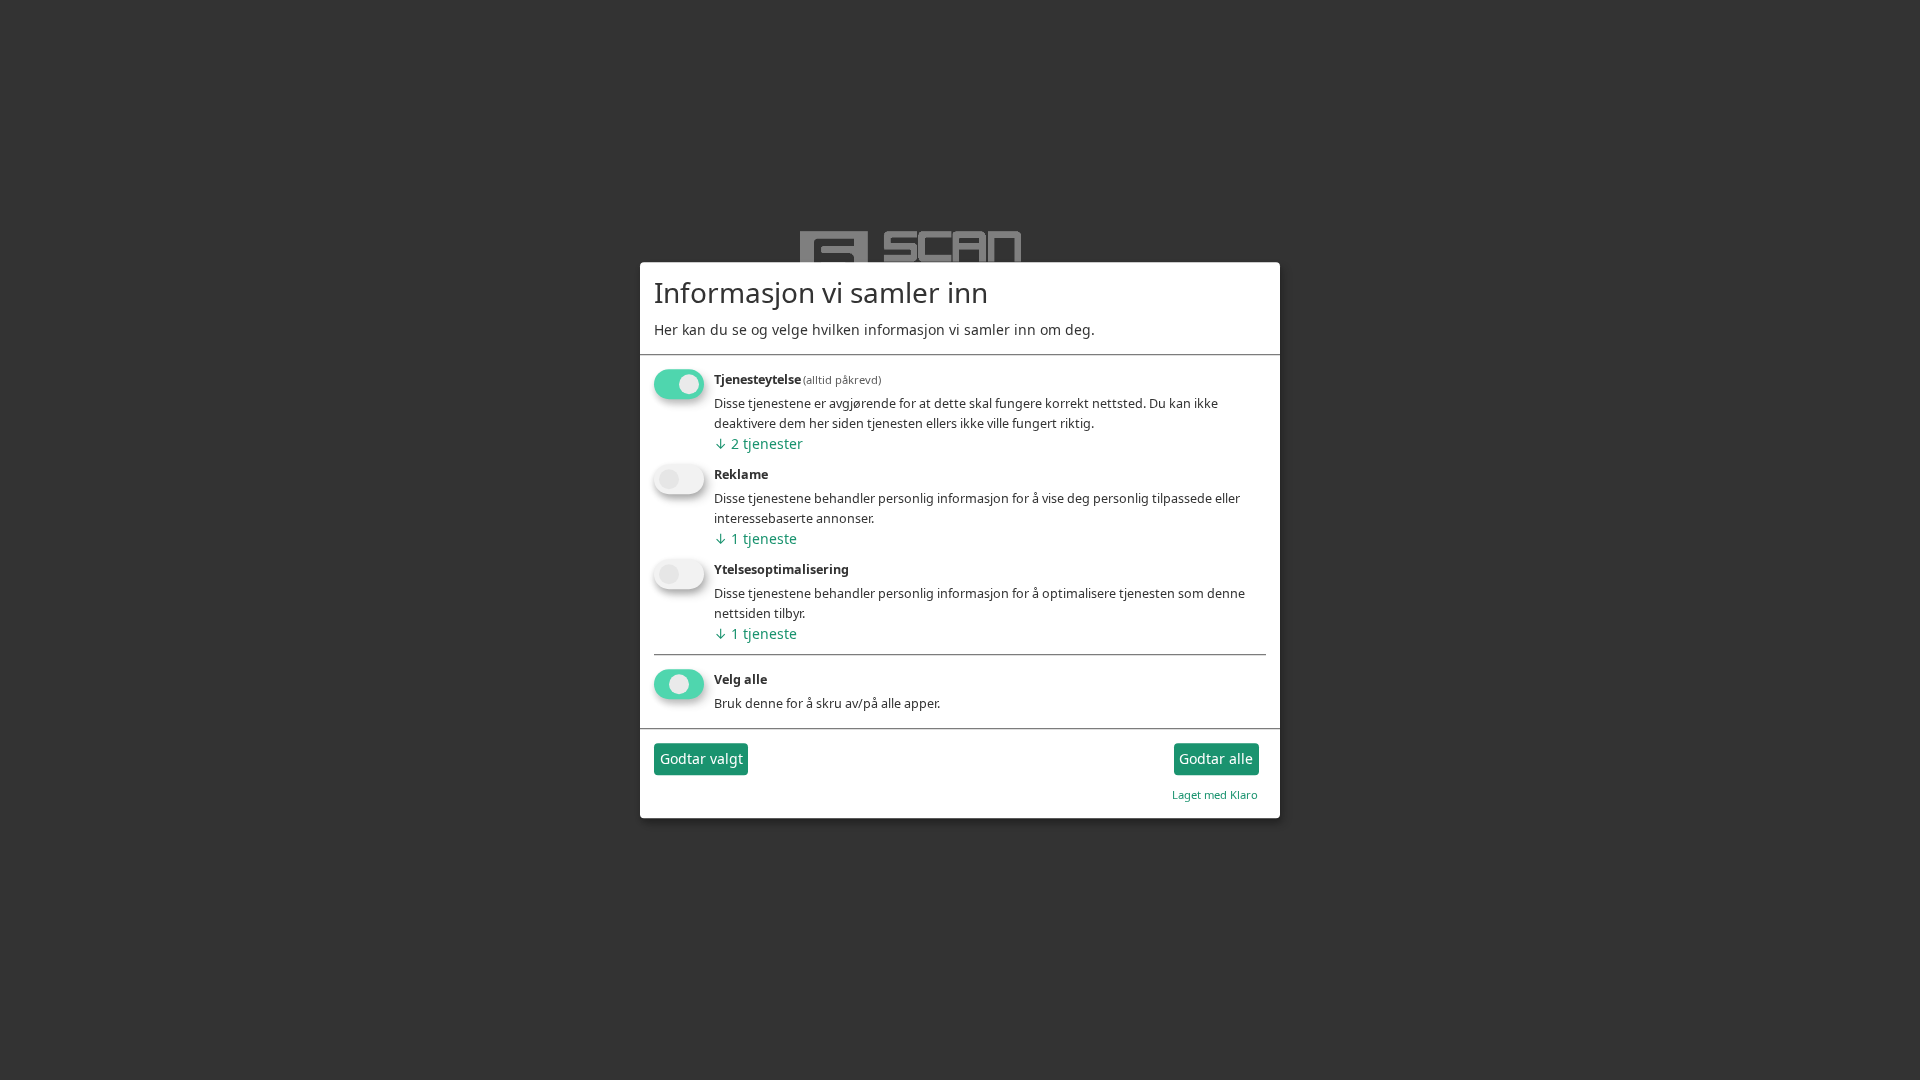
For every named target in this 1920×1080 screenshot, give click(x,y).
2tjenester (758, 444)
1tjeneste (755, 538)
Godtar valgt (701, 759)
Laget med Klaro (1215, 794)
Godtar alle (1216, 759)
